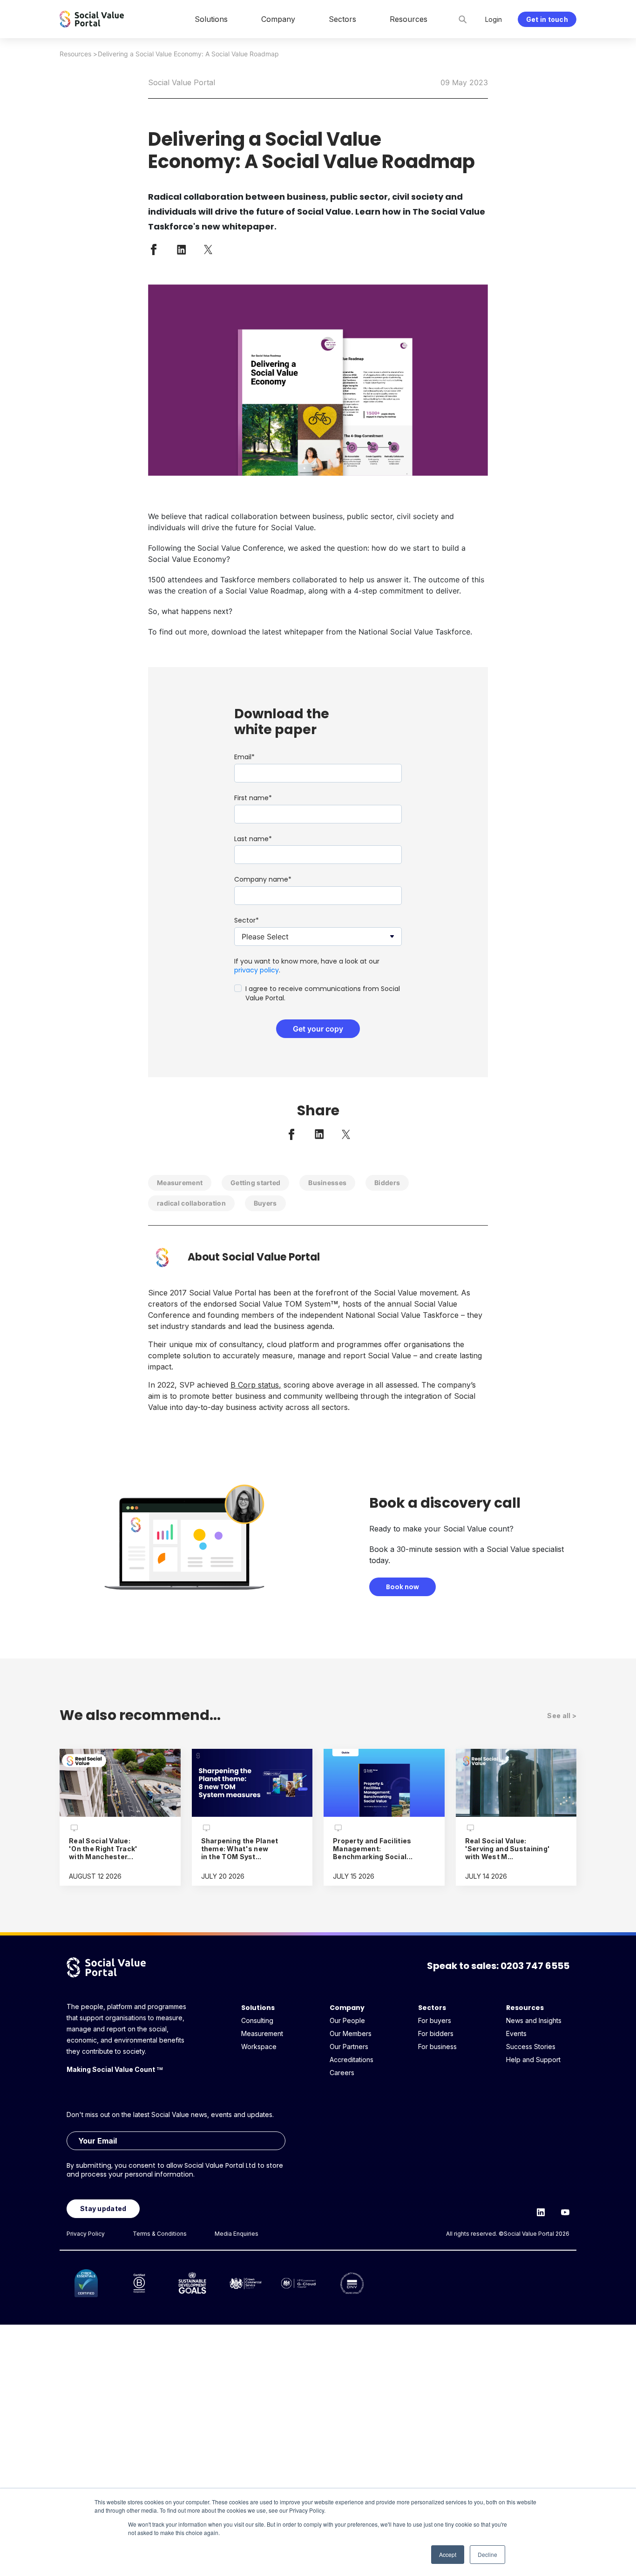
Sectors (432, 2008)
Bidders (387, 1183)
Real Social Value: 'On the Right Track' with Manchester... (103, 1849)
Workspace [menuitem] (259, 2047)
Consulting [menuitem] (257, 2020)
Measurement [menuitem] (262, 2033)
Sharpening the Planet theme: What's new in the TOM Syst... (240, 1849)
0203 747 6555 (535, 1966)
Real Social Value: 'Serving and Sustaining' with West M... (508, 1849)
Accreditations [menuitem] (352, 2060)
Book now (403, 1587)
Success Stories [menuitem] (531, 2047)
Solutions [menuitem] (211, 19)
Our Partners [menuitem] (349, 2047)
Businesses (327, 1183)
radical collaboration (191, 1203)
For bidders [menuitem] (436, 2033)
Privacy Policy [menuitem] (86, 2234)
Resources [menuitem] (409, 19)
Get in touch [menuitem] (547, 19)
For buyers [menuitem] (435, 2020)
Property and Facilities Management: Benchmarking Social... (373, 1849)
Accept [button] (448, 2554)
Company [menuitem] (278, 19)
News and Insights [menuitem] (534, 2020)
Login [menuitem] (494, 19)
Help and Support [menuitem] (533, 2060)
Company (347, 2008)
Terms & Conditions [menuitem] (160, 2234)
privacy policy (257, 970)
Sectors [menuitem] (342, 19)
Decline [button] (487, 2554)
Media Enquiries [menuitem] (237, 2234)
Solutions (258, 2008)
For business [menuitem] (437, 2047)
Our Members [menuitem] (351, 2033)
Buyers (265, 1203)
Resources (75, 54)
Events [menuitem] (516, 2033)
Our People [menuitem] (347, 2020)
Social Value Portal (182, 82)
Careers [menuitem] (342, 2073)
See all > (562, 1716)
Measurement (180, 1183)
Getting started (255, 1183)
